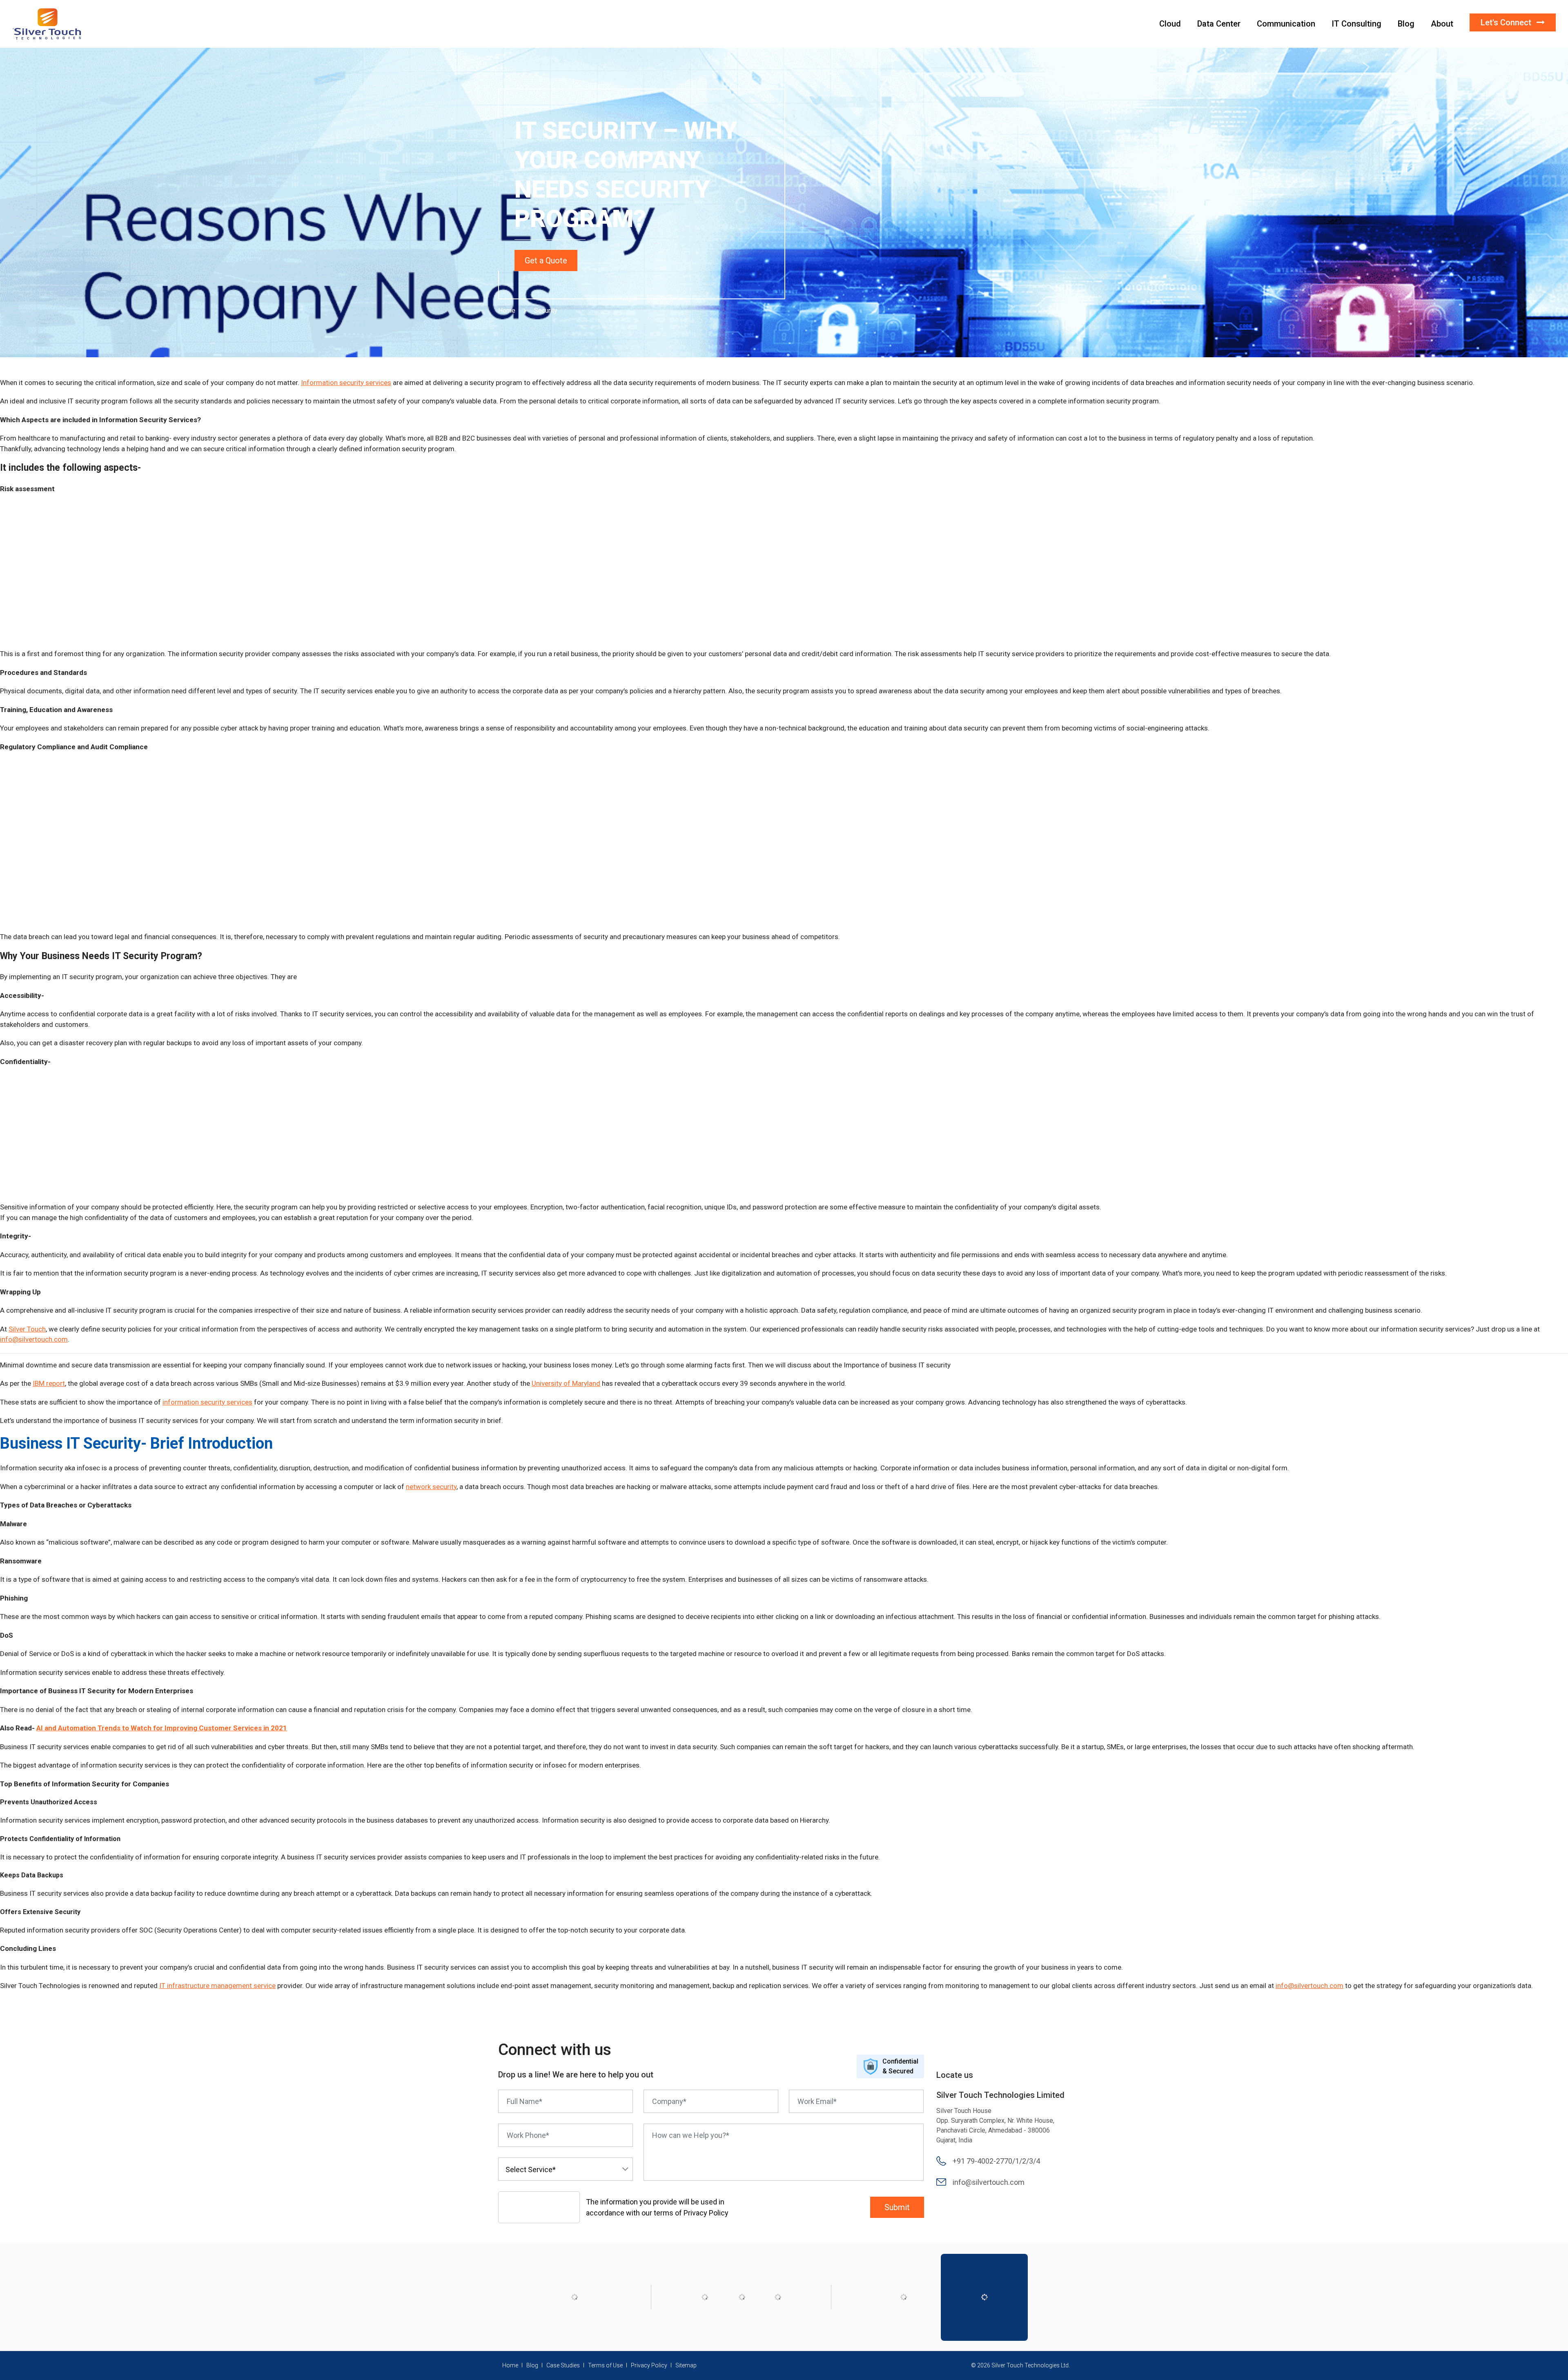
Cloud (1170, 24)
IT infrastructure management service (217, 1986)
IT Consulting (1356, 24)
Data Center (1219, 24)
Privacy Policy (649, 2365)
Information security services (346, 383)
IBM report (49, 1383)
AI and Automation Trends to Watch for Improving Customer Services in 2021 (162, 1728)
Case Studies (563, 2365)
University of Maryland (566, 1383)
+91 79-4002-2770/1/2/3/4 (996, 2161)
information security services (207, 1402)
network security (431, 1487)
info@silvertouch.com (34, 1339)
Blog (1406, 24)
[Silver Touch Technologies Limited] (47, 23)
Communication (1286, 24)
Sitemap (686, 2365)
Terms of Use (605, 2365)
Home (507, 311)
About (1442, 24)
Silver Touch (27, 1329)
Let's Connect (1507, 22)
